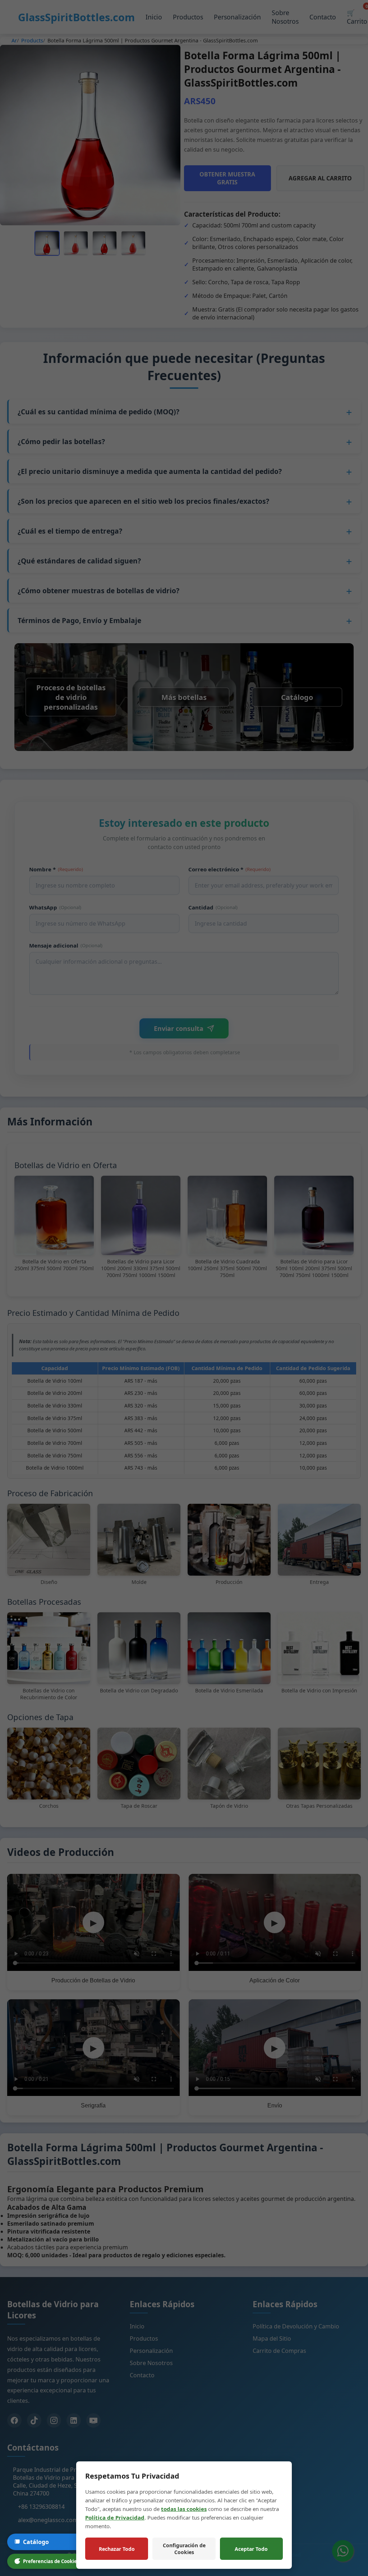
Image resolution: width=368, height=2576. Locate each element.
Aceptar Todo (251, 2549)
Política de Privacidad (115, 2517)
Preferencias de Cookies (51, 2561)
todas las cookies (184, 2509)
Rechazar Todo (117, 2549)
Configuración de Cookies (184, 2549)
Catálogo (36, 2542)
